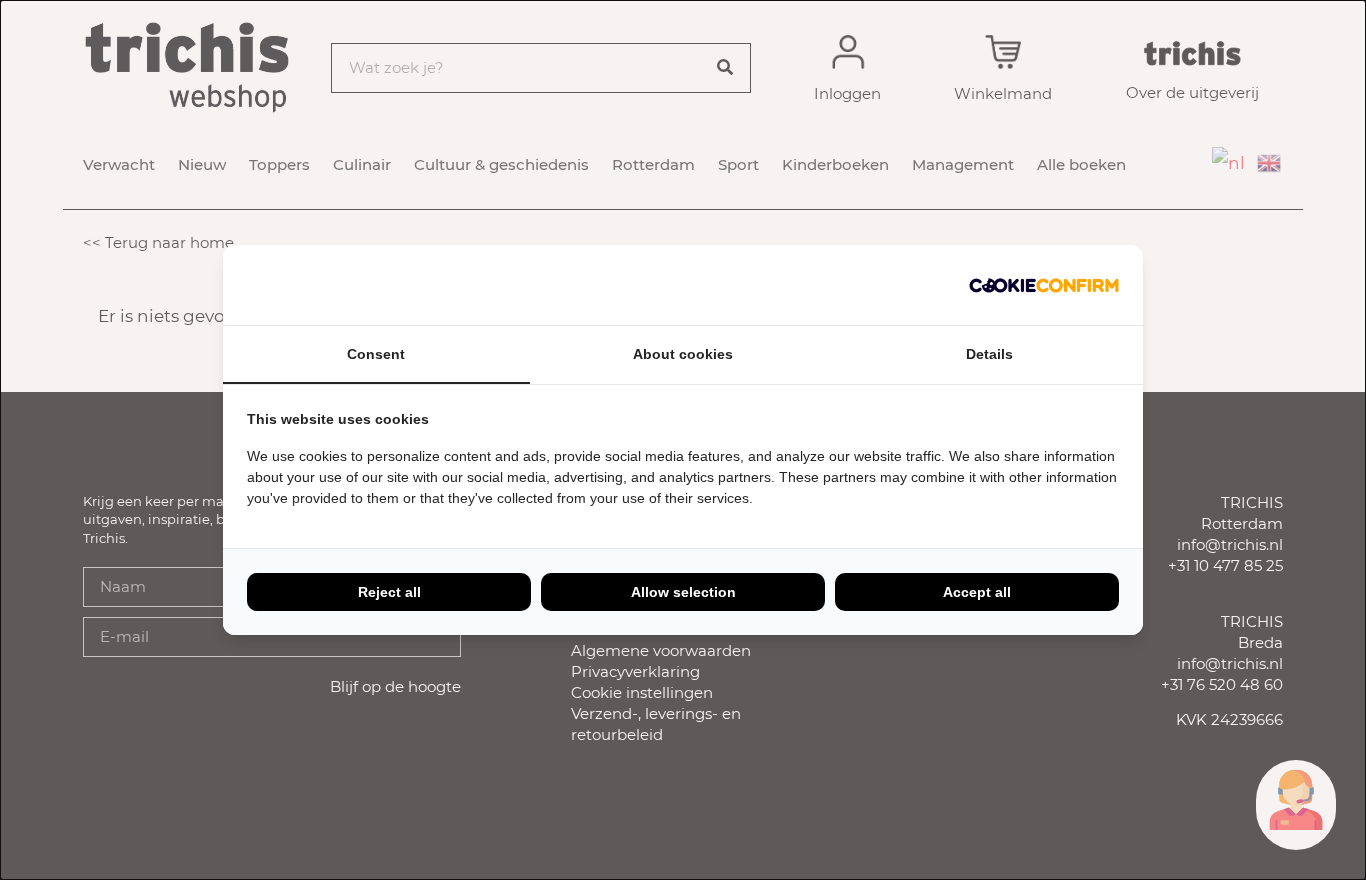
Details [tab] (989, 354)
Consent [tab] (376, 354)
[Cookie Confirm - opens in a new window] (1044, 285)
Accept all (977, 592)
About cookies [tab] (683, 354)
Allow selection (683, 592)
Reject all (389, 592)
